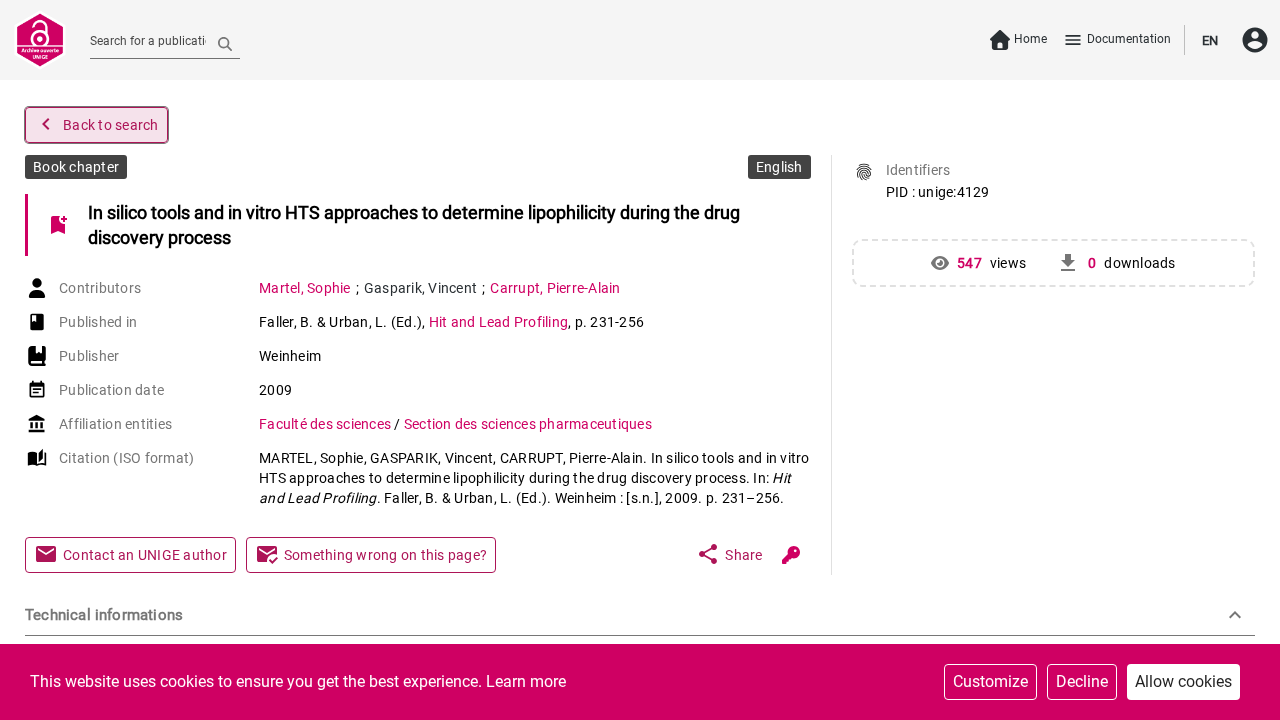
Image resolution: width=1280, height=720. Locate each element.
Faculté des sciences (326, 424)
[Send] (225, 43)
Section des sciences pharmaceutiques (528, 424)
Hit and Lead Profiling (499, 322)
